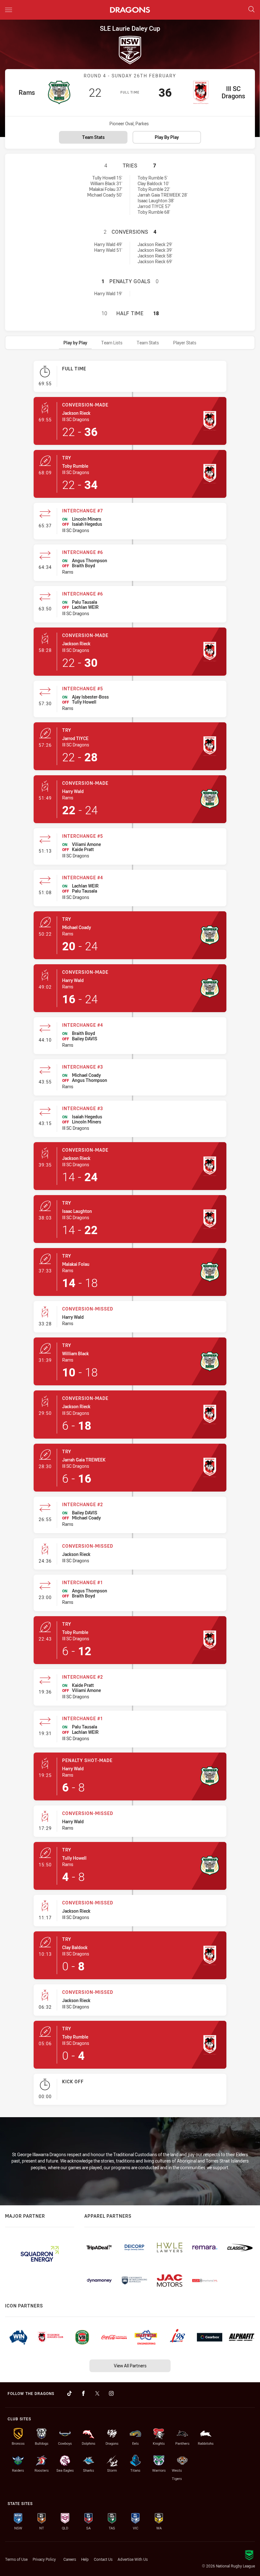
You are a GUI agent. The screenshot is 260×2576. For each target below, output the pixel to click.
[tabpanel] (130, 1236)
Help (85, 2559)
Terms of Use (16, 2559)
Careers (70, 2559)
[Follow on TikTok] (69, 2393)
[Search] (251, 10)
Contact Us (103, 2559)
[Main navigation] (9, 10)
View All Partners (130, 2366)
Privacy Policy (44, 2559)
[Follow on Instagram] (111, 2393)
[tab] (75, 343)
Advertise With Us (133, 2559)
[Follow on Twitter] (97, 2393)
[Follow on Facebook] (83, 2393)
